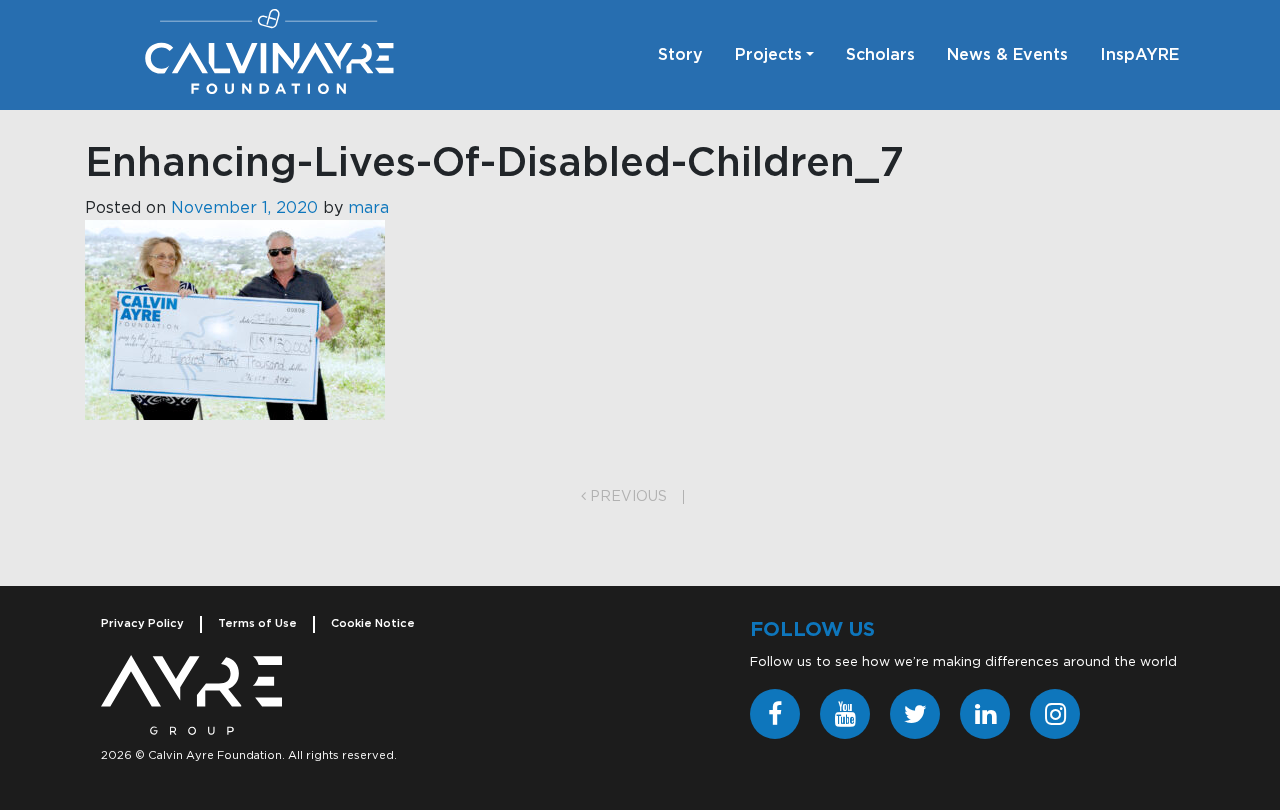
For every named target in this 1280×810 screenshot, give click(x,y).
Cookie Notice (373, 623)
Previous (626, 497)
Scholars (880, 55)
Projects (768, 55)
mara (368, 208)
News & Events (1007, 55)
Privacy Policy (142, 623)
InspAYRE (1139, 55)
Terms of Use (257, 623)
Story (680, 55)
